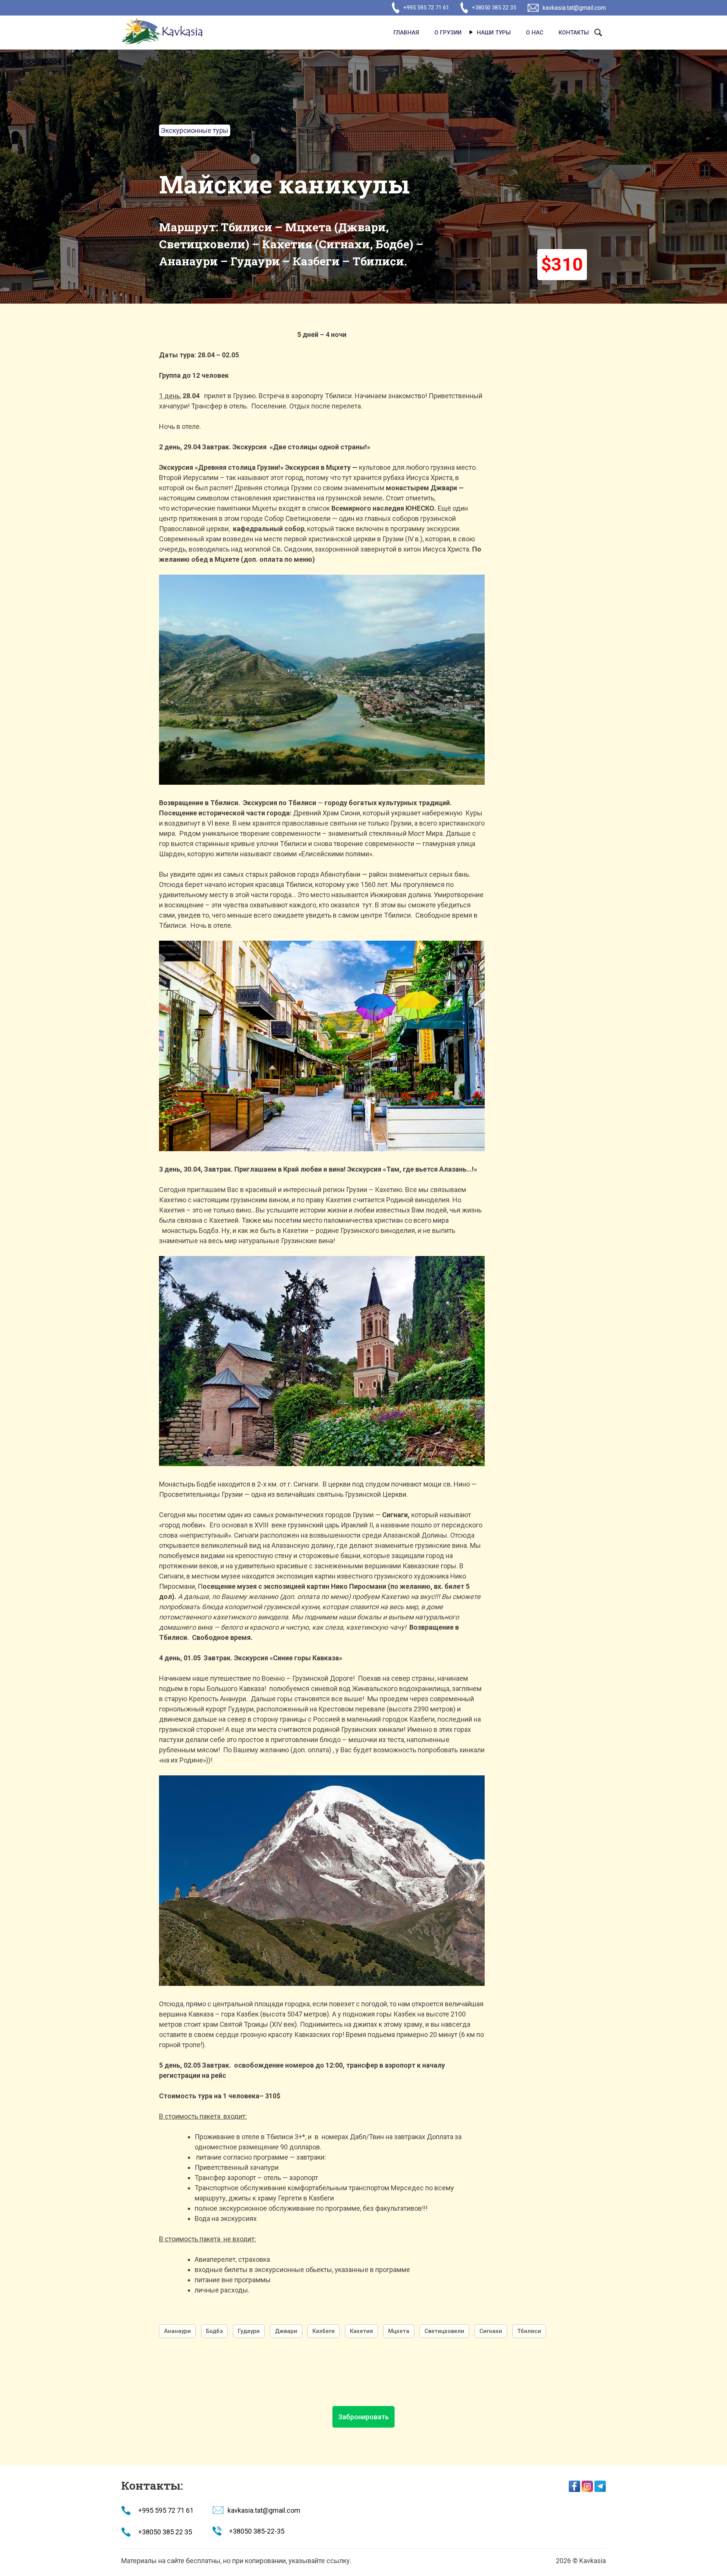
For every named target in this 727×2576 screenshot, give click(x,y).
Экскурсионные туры (195, 130)
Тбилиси (529, 2331)
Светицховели (444, 2331)
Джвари (286, 2331)
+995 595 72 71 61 (426, 8)
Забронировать (363, 2417)
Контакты (574, 33)
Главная (406, 33)
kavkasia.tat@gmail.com (574, 8)
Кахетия (361, 2331)
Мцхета (399, 2331)
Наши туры (494, 33)
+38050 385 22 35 (494, 8)
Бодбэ (214, 2331)
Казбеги (324, 2331)
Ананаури (177, 2331)
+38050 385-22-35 (257, 2531)
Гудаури (249, 2331)
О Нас (535, 33)
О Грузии (448, 33)
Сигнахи (491, 2331)
